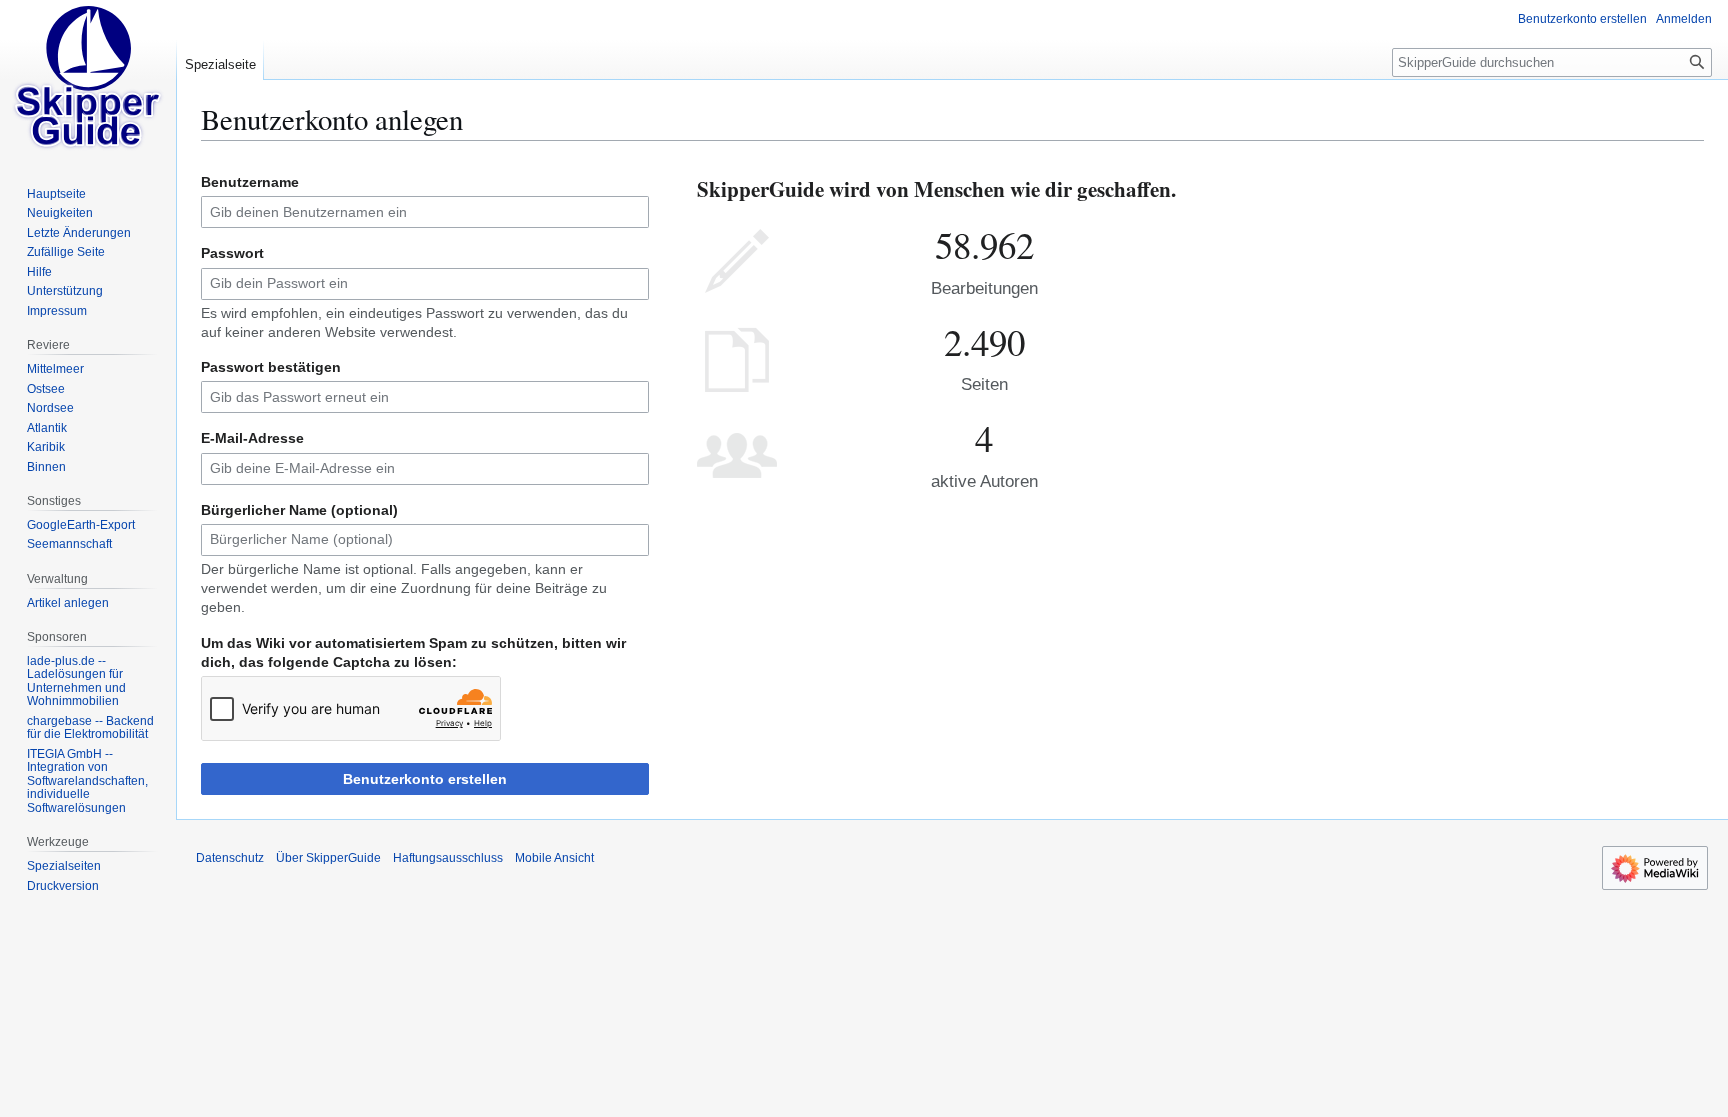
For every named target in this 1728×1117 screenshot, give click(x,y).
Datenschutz (230, 858)
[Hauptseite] (88, 80)
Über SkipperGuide (328, 858)
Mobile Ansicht (554, 858)
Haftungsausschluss (448, 858)
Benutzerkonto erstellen (425, 779)
